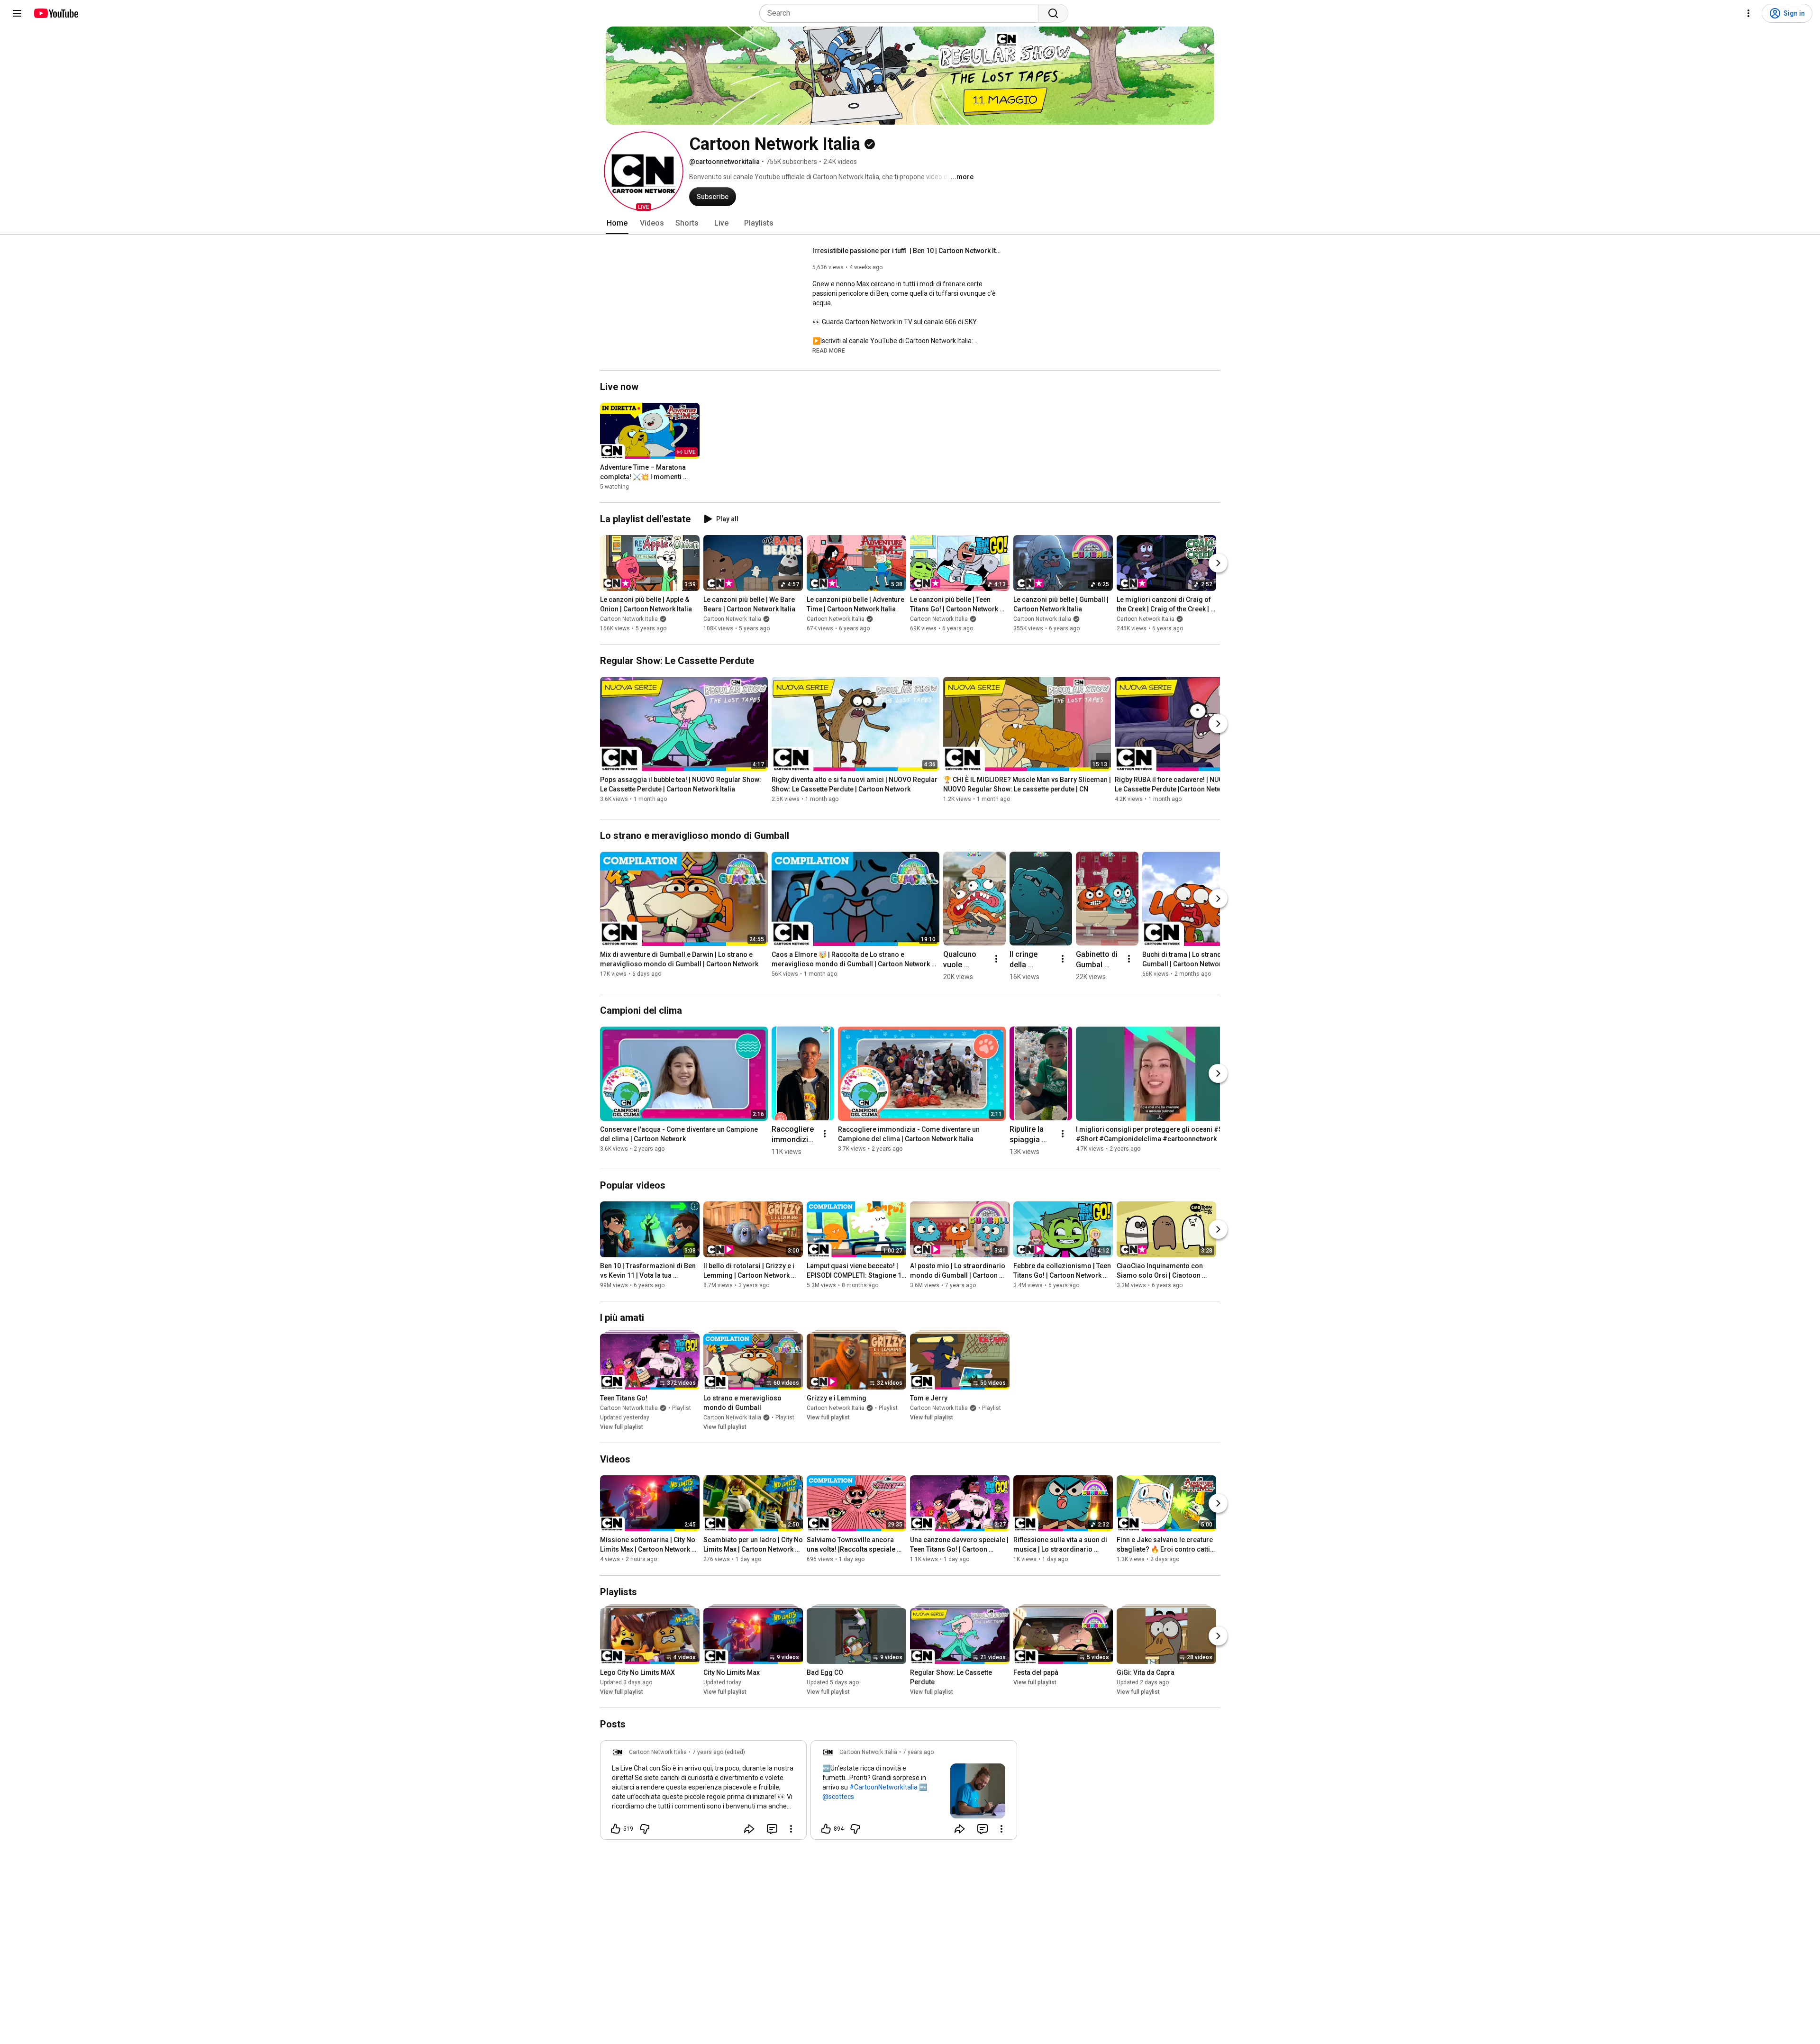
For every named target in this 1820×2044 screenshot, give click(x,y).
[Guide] (17, 13)
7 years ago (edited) (719, 1752)
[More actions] (996, 959)
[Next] (1218, 563)
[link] (703, 1793)
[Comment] (772, 1829)
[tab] (617, 223)
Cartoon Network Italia (629, 619)
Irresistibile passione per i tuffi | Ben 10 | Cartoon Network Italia (907, 251)
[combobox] (902, 13)
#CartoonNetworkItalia (883, 1787)
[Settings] (1748, 13)
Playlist (682, 1408)
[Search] (1053, 13)
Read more (829, 351)
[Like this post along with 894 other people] (826, 1829)
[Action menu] (791, 1829)
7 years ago (918, 1752)
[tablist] (910, 223)
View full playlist (622, 1427)
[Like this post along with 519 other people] (616, 1829)
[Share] (749, 1829)
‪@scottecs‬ (838, 1797)
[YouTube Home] (56, 13)
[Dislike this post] (645, 1829)
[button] (644, 171)
